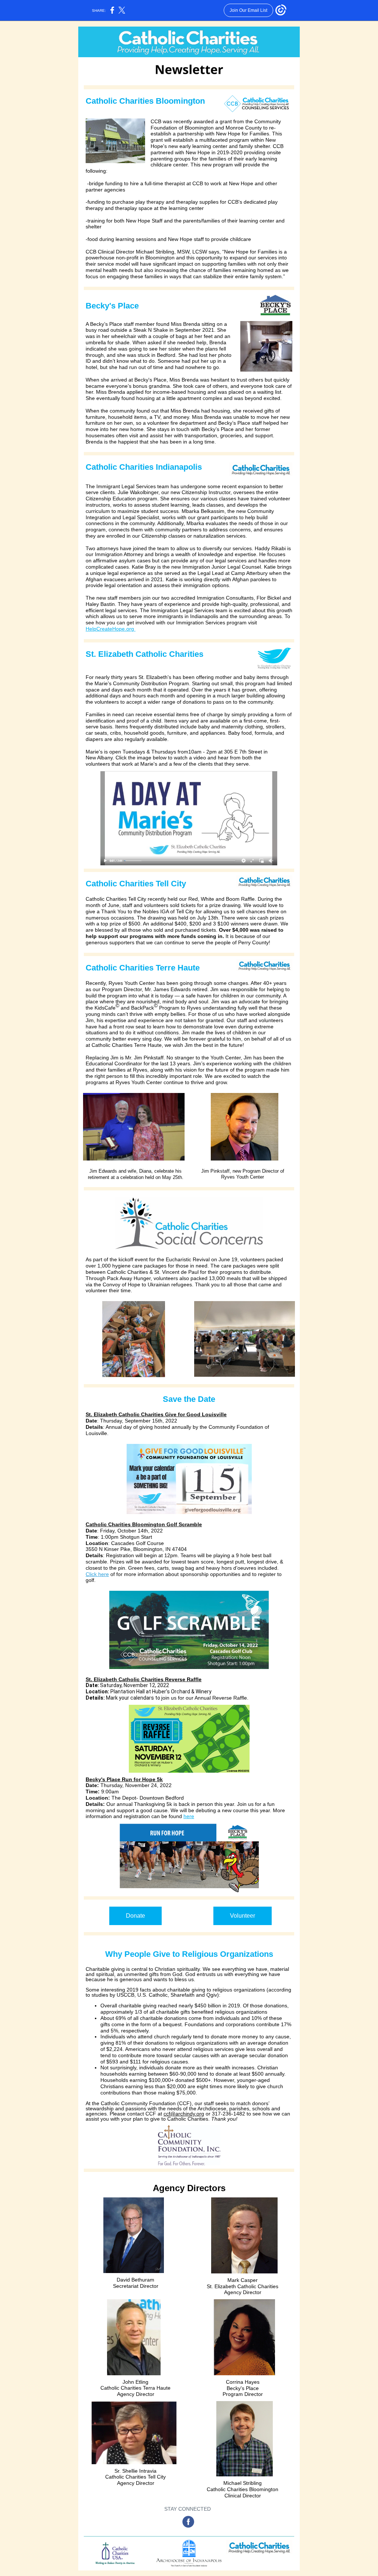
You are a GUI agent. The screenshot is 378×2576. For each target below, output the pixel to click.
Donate (135, 1916)
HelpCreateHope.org (111, 629)
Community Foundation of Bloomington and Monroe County (216, 125)
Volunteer (243, 1916)
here (189, 1816)
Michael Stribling (155, 252)
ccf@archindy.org (184, 2114)
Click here (97, 1574)
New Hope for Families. (243, 134)
